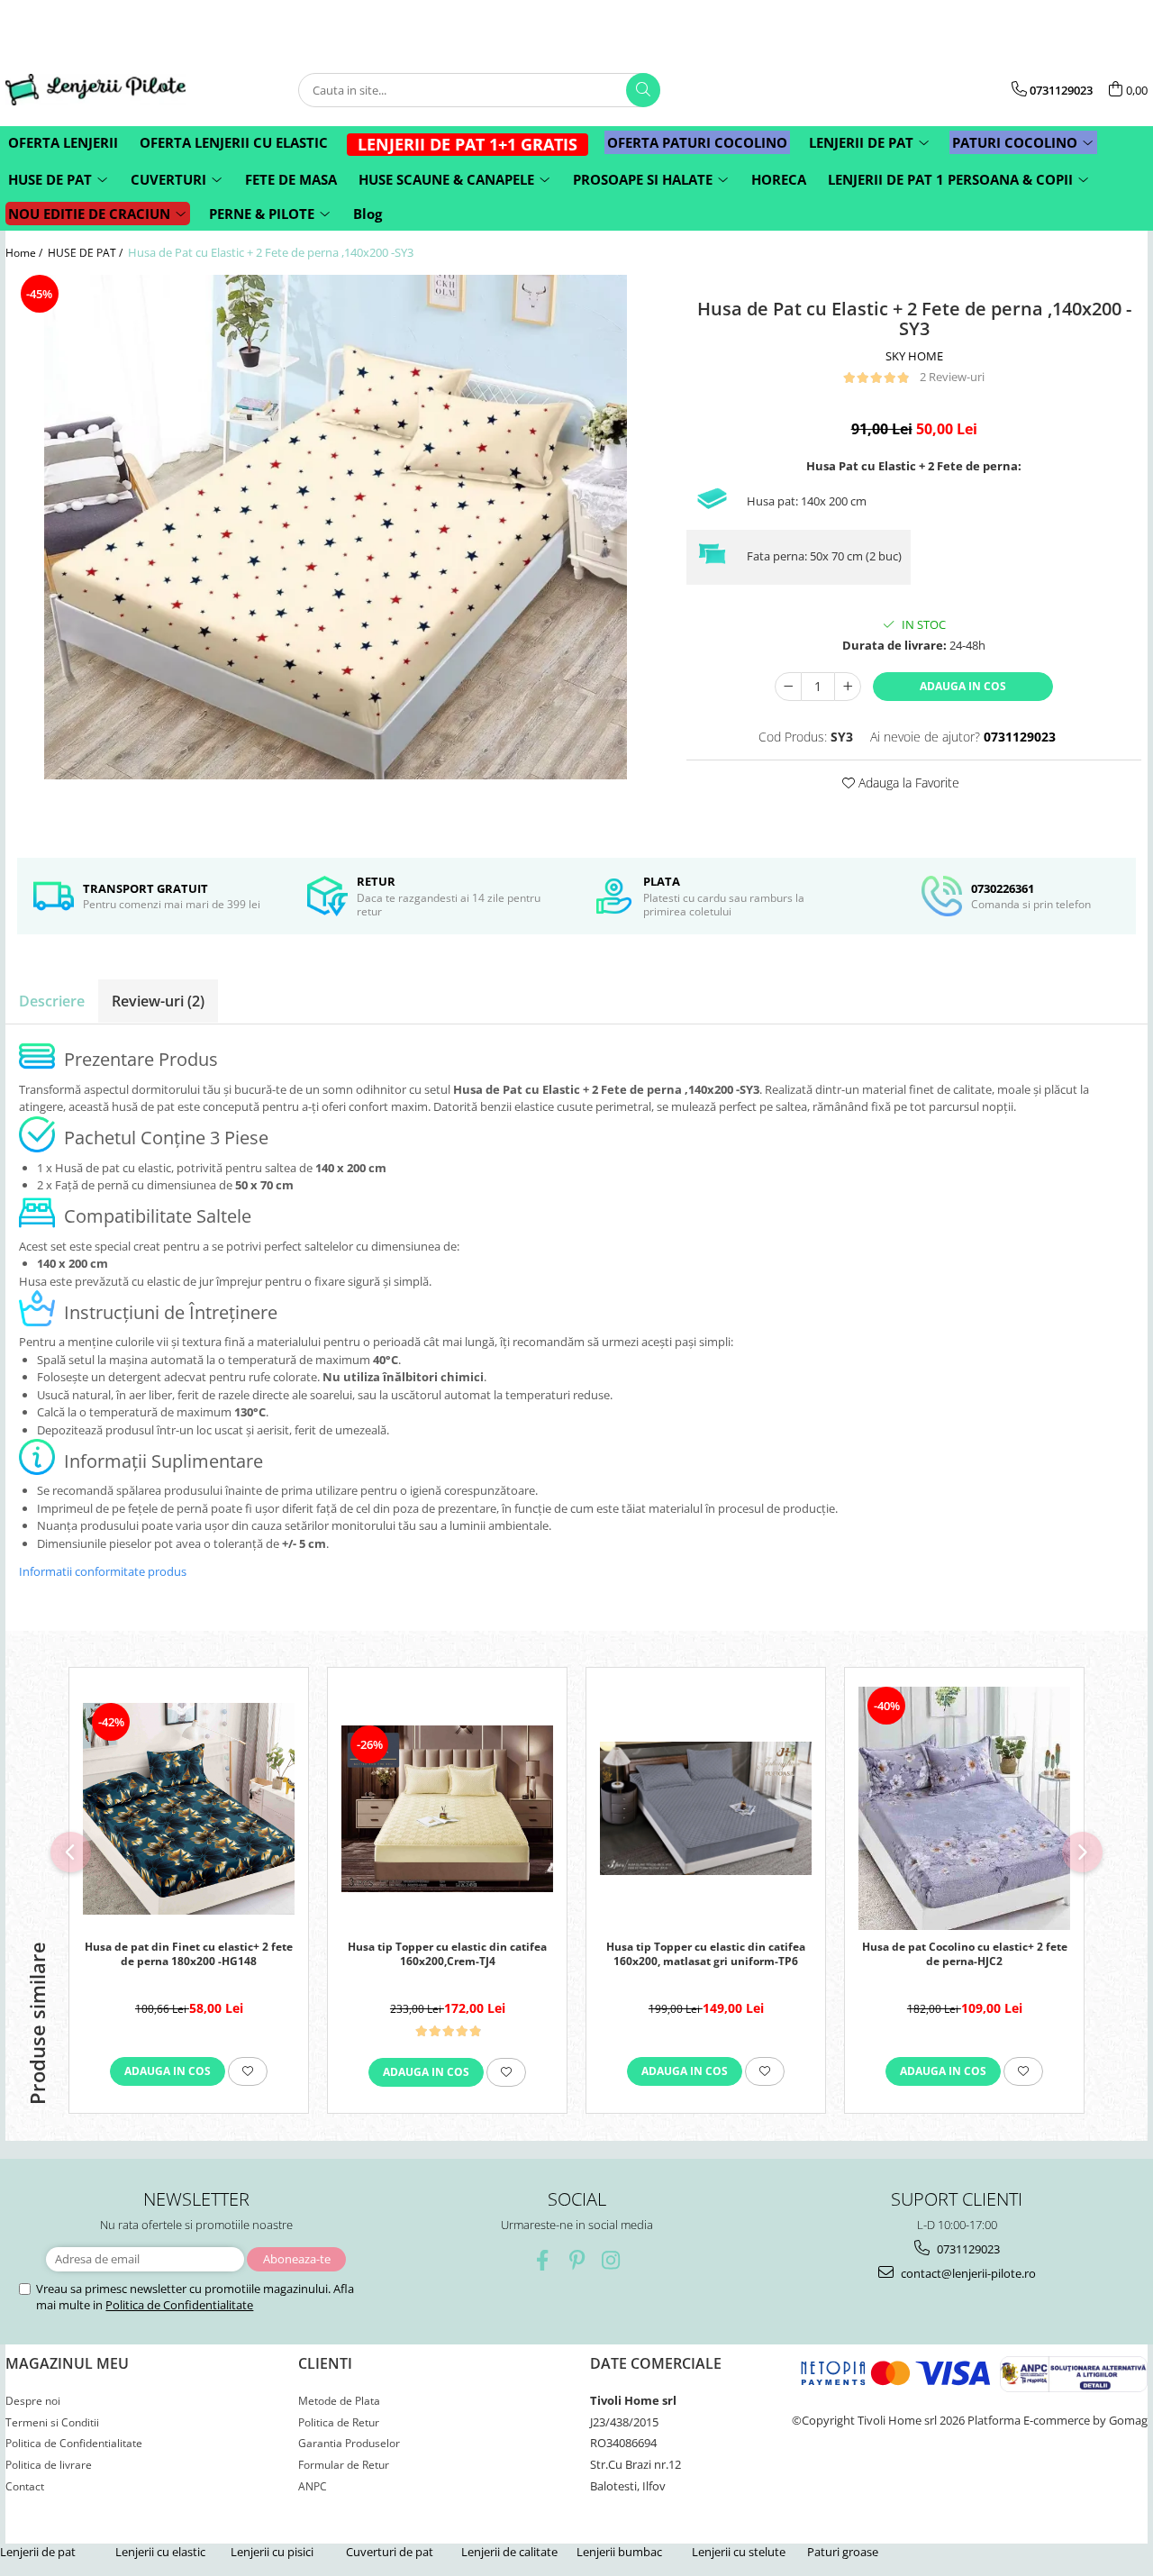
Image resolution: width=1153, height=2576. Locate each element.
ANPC (313, 2486)
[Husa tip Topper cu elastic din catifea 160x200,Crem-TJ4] (447, 1809)
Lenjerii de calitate (509, 2552)
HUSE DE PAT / (86, 253)
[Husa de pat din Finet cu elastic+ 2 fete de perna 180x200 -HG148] (189, 1809)
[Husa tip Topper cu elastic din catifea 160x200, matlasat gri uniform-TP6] (706, 1808)
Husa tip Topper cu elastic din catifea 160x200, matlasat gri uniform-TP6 (706, 1954)
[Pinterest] (577, 2260)
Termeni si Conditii (52, 2422)
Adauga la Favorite (907, 783)
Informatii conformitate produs (103, 1571)
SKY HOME (914, 356)
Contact (25, 2486)
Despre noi (33, 2401)
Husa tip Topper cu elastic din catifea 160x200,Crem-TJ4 (447, 1954)
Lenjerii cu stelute (739, 2552)
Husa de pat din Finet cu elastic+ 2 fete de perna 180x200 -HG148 (189, 1954)
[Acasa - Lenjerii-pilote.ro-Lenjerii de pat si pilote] (95, 90)
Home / (25, 253)
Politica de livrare (49, 2465)
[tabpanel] (336, 527)
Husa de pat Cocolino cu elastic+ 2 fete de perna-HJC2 (965, 1954)
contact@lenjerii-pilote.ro (967, 2273)
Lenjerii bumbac (619, 2552)
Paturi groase (843, 2552)
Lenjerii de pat (38, 2552)
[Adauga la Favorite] (248, 2071)
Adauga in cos (963, 686)
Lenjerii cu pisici (272, 2552)
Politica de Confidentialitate (179, 2305)
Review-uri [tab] (158, 1001)
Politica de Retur (339, 2422)
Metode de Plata (339, 2401)
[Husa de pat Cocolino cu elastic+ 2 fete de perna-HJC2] (964, 1808)
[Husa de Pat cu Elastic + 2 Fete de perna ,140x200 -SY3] (336, 527)
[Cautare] (643, 90)
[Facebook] (543, 2260)
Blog (368, 214)
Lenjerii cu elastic (160, 2552)
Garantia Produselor (349, 2443)
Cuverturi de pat (390, 2552)
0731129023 (967, 2249)
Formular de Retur (344, 2465)
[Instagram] (611, 2260)
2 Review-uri (952, 377)
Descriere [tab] (52, 1001)
